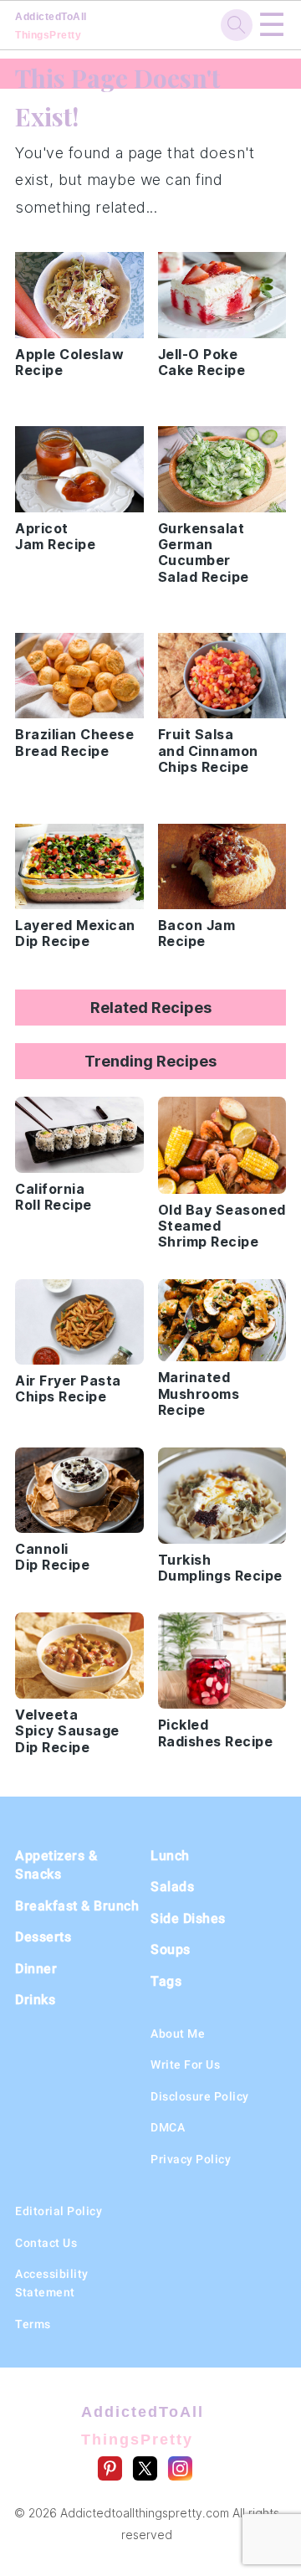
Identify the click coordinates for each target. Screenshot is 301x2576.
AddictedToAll (51, 26)
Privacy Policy (191, 2159)
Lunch (170, 1856)
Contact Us (46, 2243)
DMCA (168, 2127)
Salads (172, 1887)
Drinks (35, 2000)
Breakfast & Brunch (77, 1906)
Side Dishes (188, 1918)
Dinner (36, 1969)
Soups (171, 1949)
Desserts (43, 1937)
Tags (166, 1981)
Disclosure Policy (200, 2096)
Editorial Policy (59, 2211)
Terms (33, 2324)
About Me (178, 2034)
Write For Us (185, 2064)
